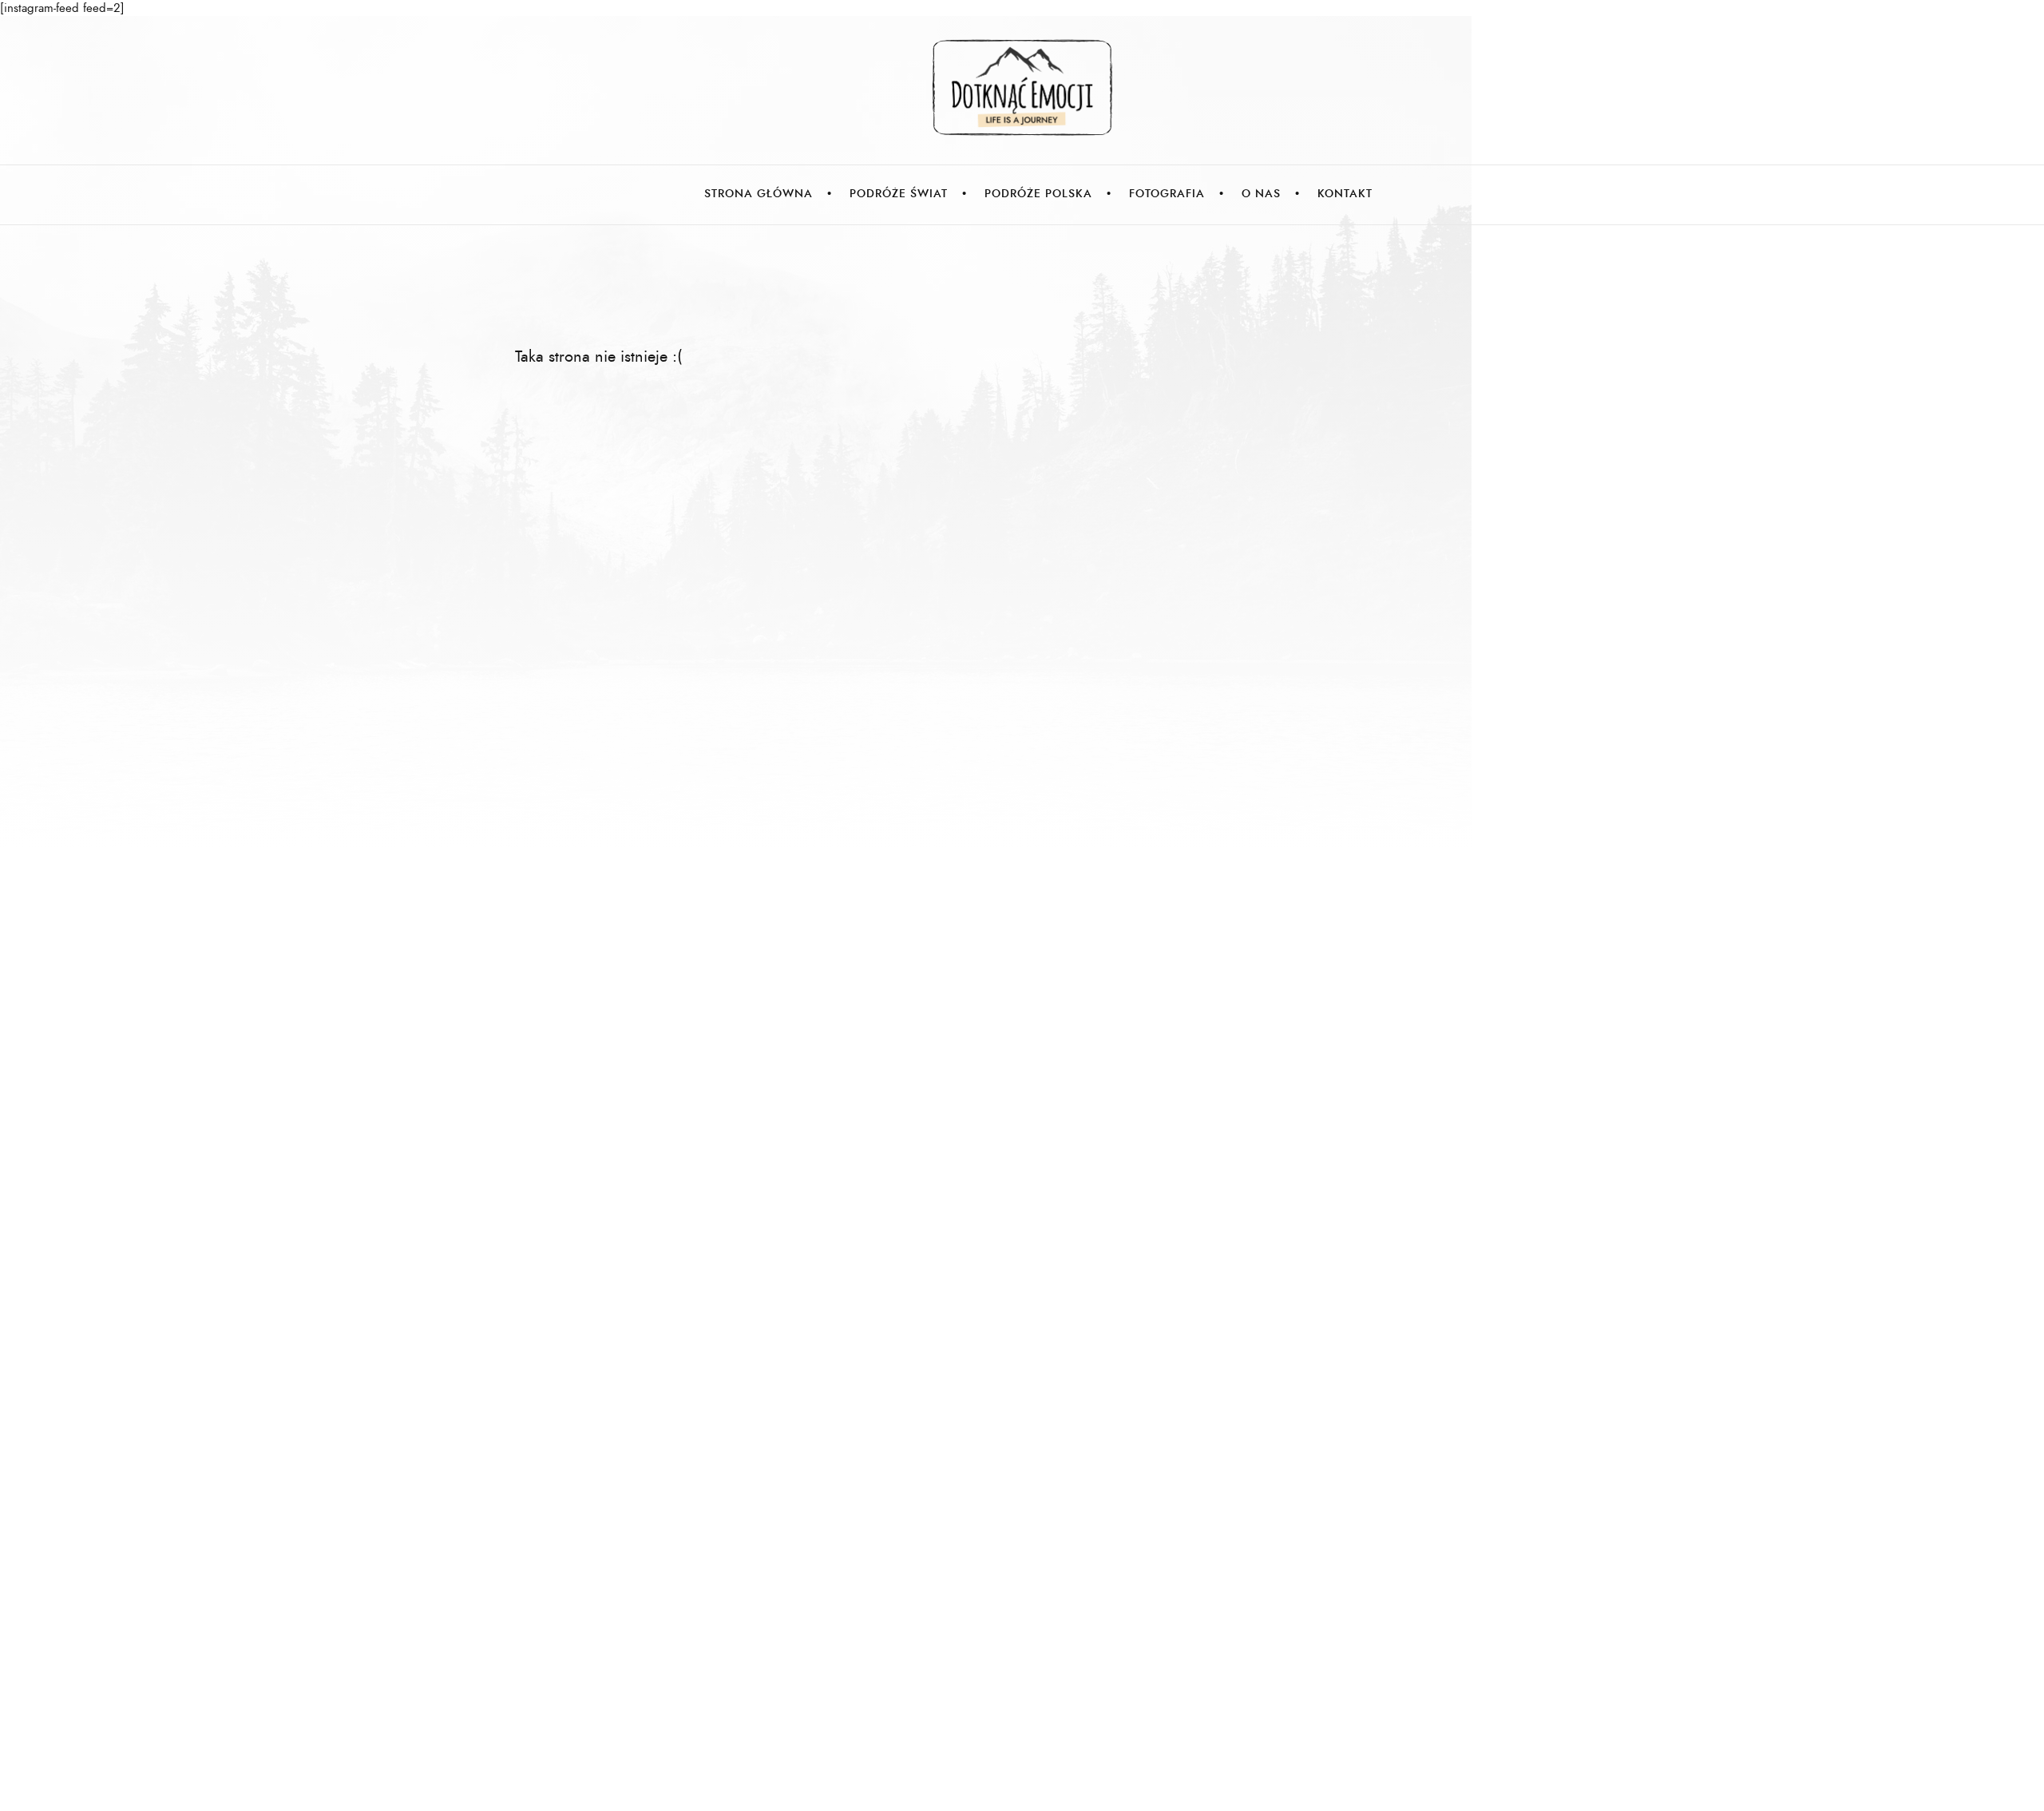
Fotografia (1167, 194)
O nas (1261, 194)
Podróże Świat (899, 194)
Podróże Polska (1038, 194)
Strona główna (759, 194)
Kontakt (1345, 194)
